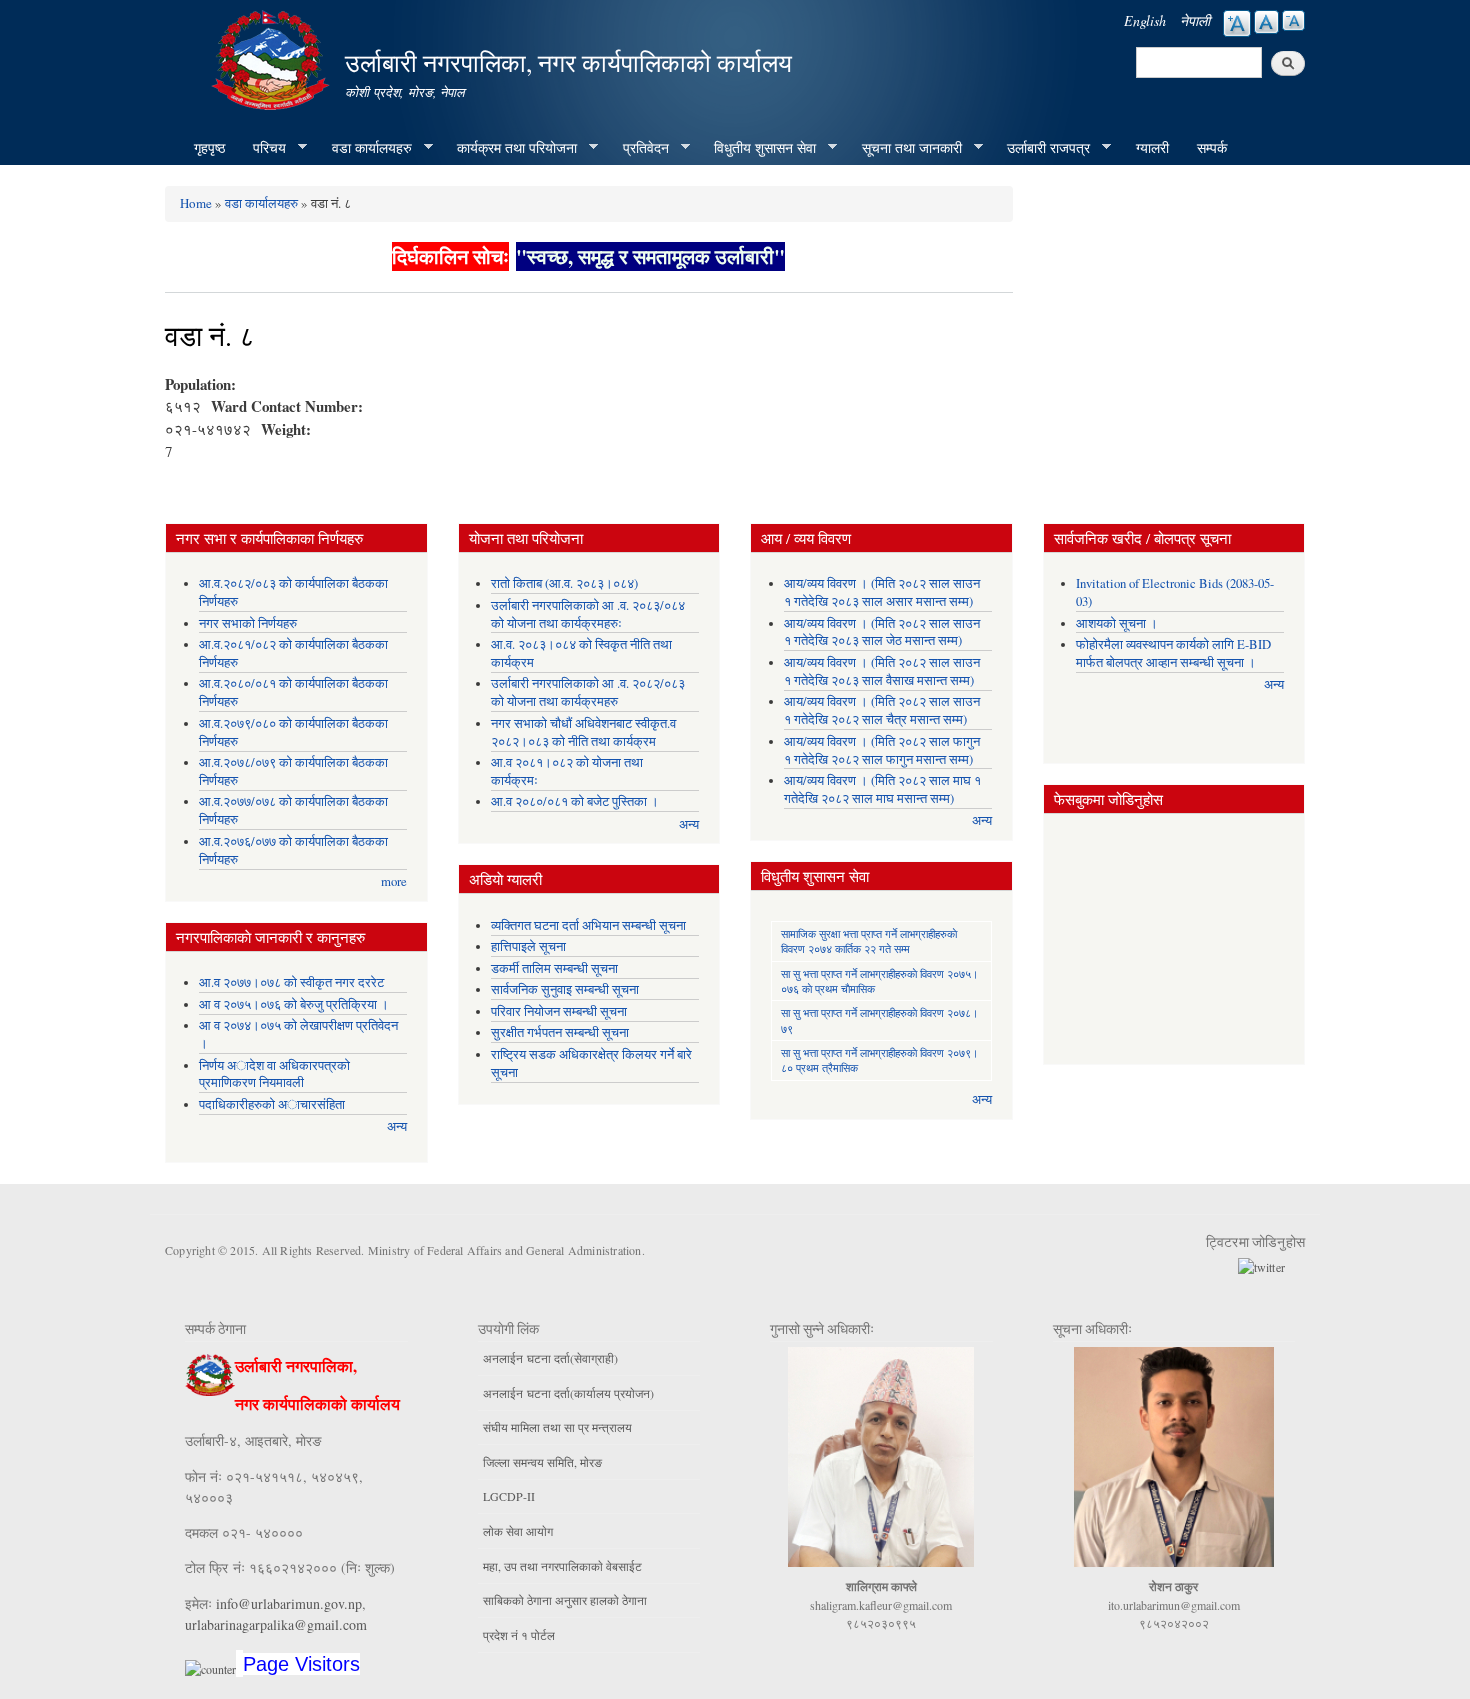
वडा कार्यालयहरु (365, 148)
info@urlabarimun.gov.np (289, 1603)
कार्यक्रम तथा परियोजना (510, 148)
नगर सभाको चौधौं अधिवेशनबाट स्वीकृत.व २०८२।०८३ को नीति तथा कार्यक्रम (583, 732)
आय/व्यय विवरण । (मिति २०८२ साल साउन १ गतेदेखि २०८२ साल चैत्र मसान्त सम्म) (882, 710)
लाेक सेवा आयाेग (518, 1531)
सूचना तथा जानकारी (905, 148)
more (394, 881)
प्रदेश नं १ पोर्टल (519, 1635)
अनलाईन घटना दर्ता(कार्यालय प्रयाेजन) (568, 1393)
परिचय (262, 148)
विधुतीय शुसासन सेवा (758, 148)
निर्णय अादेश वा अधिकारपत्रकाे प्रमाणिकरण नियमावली (274, 1074)
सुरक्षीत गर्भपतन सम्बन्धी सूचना (560, 1032)
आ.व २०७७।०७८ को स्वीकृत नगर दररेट (291, 982)
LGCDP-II (509, 1496)
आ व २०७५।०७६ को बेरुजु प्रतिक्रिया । (294, 1004)
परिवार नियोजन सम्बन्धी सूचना (559, 1011)
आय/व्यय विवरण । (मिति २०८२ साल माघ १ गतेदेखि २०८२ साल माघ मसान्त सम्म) (882, 789)
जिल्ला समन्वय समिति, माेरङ (542, 1462)
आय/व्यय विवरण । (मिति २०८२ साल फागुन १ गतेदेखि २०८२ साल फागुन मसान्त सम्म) (882, 750)
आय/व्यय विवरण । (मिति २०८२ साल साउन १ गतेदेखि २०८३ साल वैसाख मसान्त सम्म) (882, 671)
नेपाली (1195, 20)
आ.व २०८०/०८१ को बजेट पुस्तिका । (575, 801)
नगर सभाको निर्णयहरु (248, 623)
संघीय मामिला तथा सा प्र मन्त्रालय (557, 1427)
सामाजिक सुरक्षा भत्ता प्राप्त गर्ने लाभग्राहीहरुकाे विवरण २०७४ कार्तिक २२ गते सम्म (869, 941)
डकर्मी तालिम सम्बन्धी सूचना (554, 968)
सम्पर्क (1212, 147)
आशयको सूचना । (1117, 623)
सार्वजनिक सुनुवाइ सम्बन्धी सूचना (565, 989)
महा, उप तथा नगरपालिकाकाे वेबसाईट (562, 1566)
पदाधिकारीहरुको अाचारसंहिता (272, 1104)
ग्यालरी (1152, 147)
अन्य (397, 1126)
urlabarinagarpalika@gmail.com (276, 1624)
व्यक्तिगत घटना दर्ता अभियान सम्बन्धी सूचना (588, 925)
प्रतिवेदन (639, 148)
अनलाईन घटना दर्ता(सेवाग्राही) (550, 1358)
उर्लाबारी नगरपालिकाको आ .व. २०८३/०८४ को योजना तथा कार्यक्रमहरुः (588, 614)
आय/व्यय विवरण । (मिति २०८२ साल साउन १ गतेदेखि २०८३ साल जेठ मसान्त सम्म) (882, 632)
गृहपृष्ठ (209, 147)
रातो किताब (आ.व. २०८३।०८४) (564, 583)
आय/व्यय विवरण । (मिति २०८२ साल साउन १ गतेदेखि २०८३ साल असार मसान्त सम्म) (882, 592)
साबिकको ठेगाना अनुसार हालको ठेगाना (565, 1600)
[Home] (273, 57)
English (1145, 20)
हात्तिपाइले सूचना (528, 946)
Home (196, 203)
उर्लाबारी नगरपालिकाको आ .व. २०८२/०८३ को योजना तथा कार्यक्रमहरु (588, 692)
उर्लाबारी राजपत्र (1041, 148)
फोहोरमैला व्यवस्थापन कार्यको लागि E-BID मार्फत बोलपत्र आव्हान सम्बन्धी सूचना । (1173, 653)
